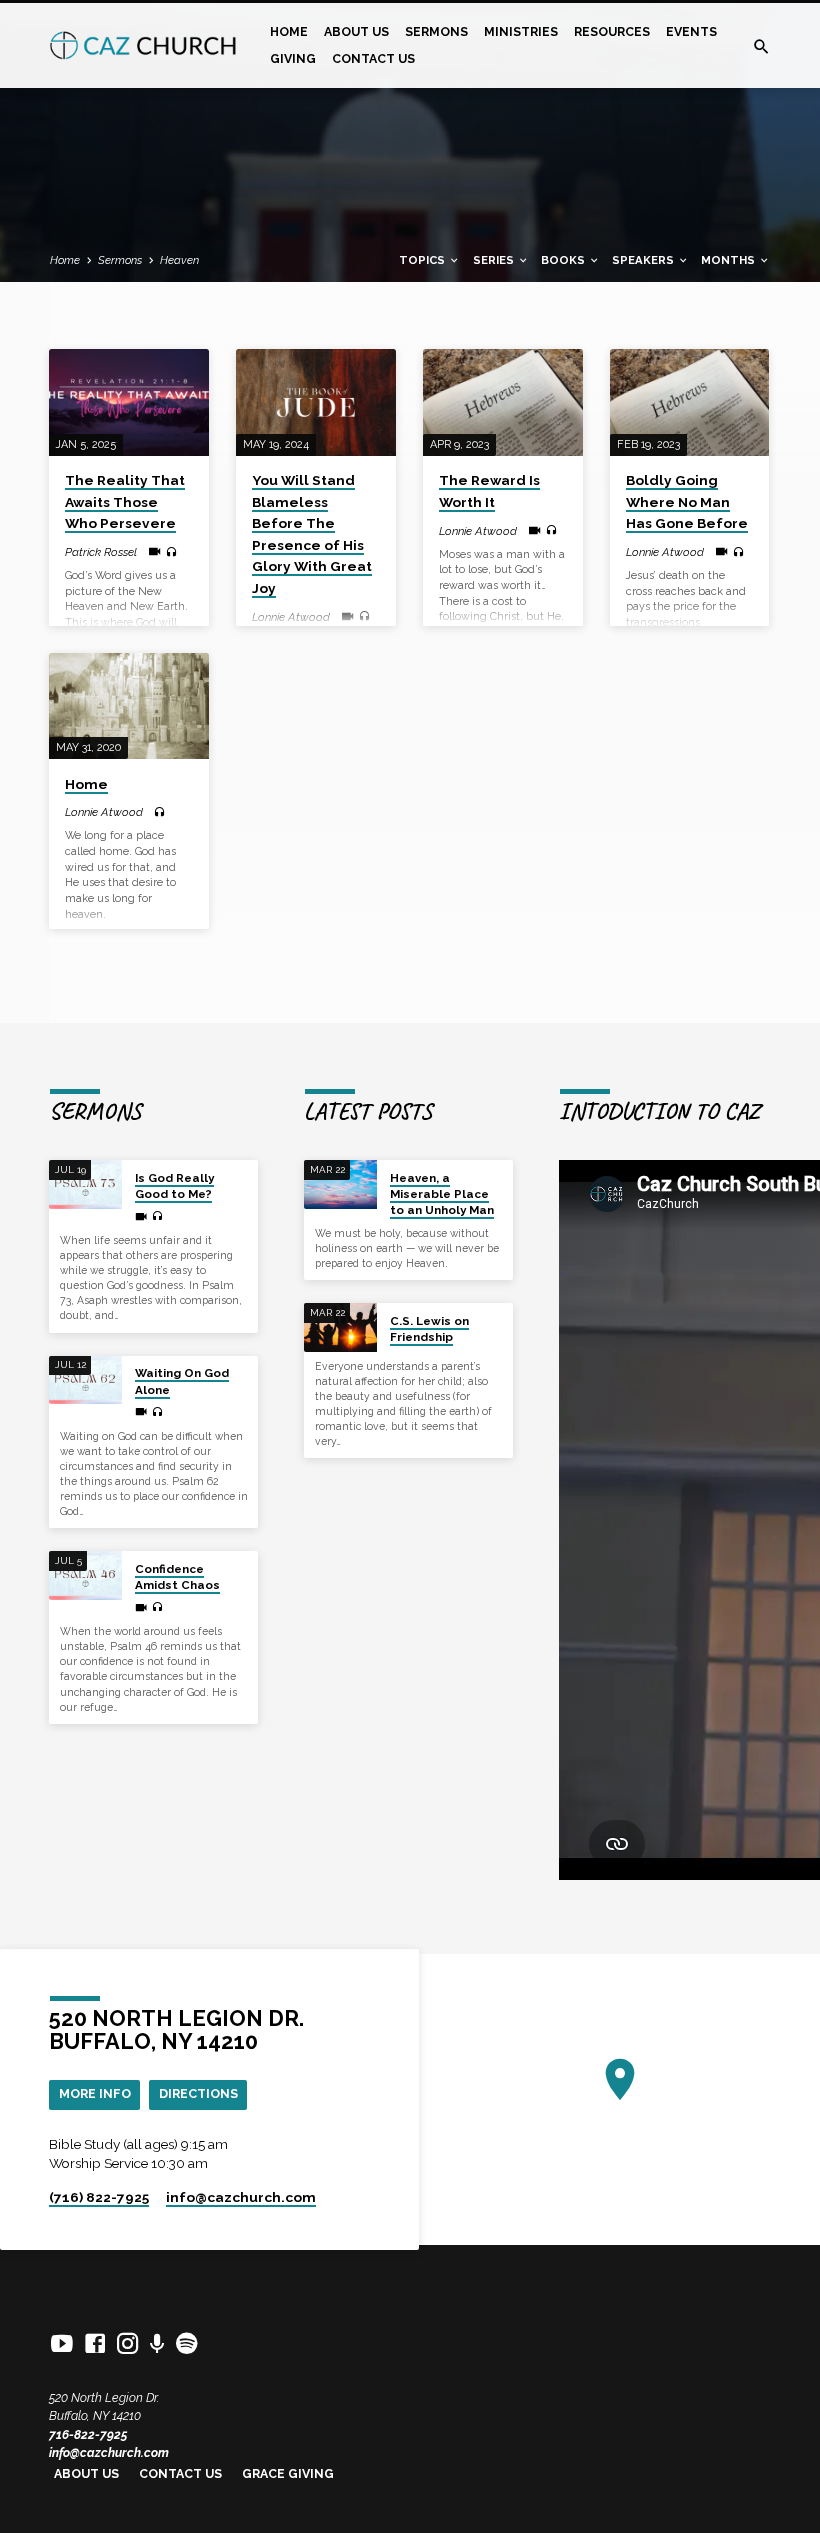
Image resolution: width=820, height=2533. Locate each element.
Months (729, 260)
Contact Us (373, 58)
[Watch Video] (154, 552)
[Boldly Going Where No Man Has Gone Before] (690, 402)
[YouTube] (62, 2344)
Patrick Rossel (101, 552)
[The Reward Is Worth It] (503, 402)
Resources (612, 31)
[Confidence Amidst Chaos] (85, 1575)
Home (289, 31)
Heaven (179, 260)
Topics (423, 260)
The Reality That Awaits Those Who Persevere (125, 501)
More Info (95, 2093)
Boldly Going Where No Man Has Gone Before (687, 501)
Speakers (644, 260)
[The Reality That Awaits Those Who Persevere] (129, 402)
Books (564, 260)
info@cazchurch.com (109, 2452)
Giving (293, 58)
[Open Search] (761, 47)
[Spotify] (187, 2344)
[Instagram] (128, 2344)
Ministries (521, 31)
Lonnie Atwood (291, 617)
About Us (356, 31)
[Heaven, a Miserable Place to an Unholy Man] (340, 1184)
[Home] (129, 706)
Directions (198, 2093)
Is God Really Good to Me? (174, 1186)
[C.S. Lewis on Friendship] (340, 1327)
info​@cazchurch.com (241, 2197)
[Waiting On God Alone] (85, 1380)
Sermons (436, 31)
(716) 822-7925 (99, 2197)
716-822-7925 (88, 2434)
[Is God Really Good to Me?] (85, 1184)
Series (495, 260)
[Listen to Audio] (171, 552)
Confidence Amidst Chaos (177, 1577)
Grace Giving (288, 2473)
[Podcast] (157, 2344)
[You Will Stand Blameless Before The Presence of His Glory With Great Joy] (316, 402)
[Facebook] (95, 2344)
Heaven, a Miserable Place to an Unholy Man (442, 1194)
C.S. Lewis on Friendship (429, 1329)
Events (691, 31)
